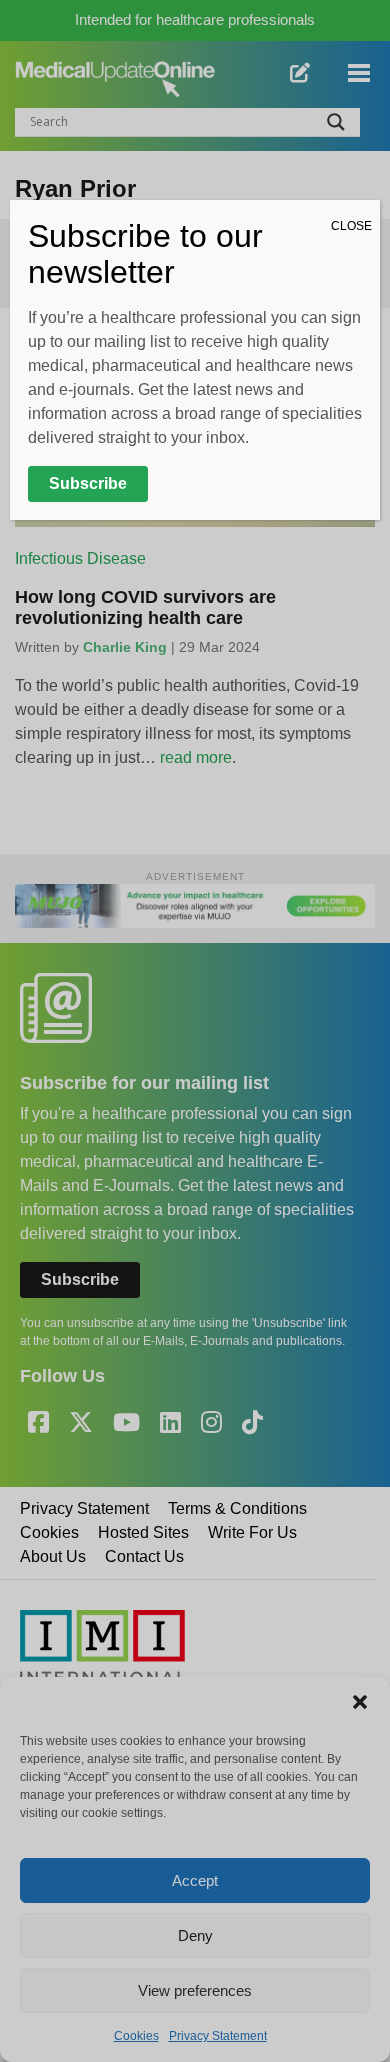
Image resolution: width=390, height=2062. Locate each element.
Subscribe (88, 483)
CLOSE (351, 226)
